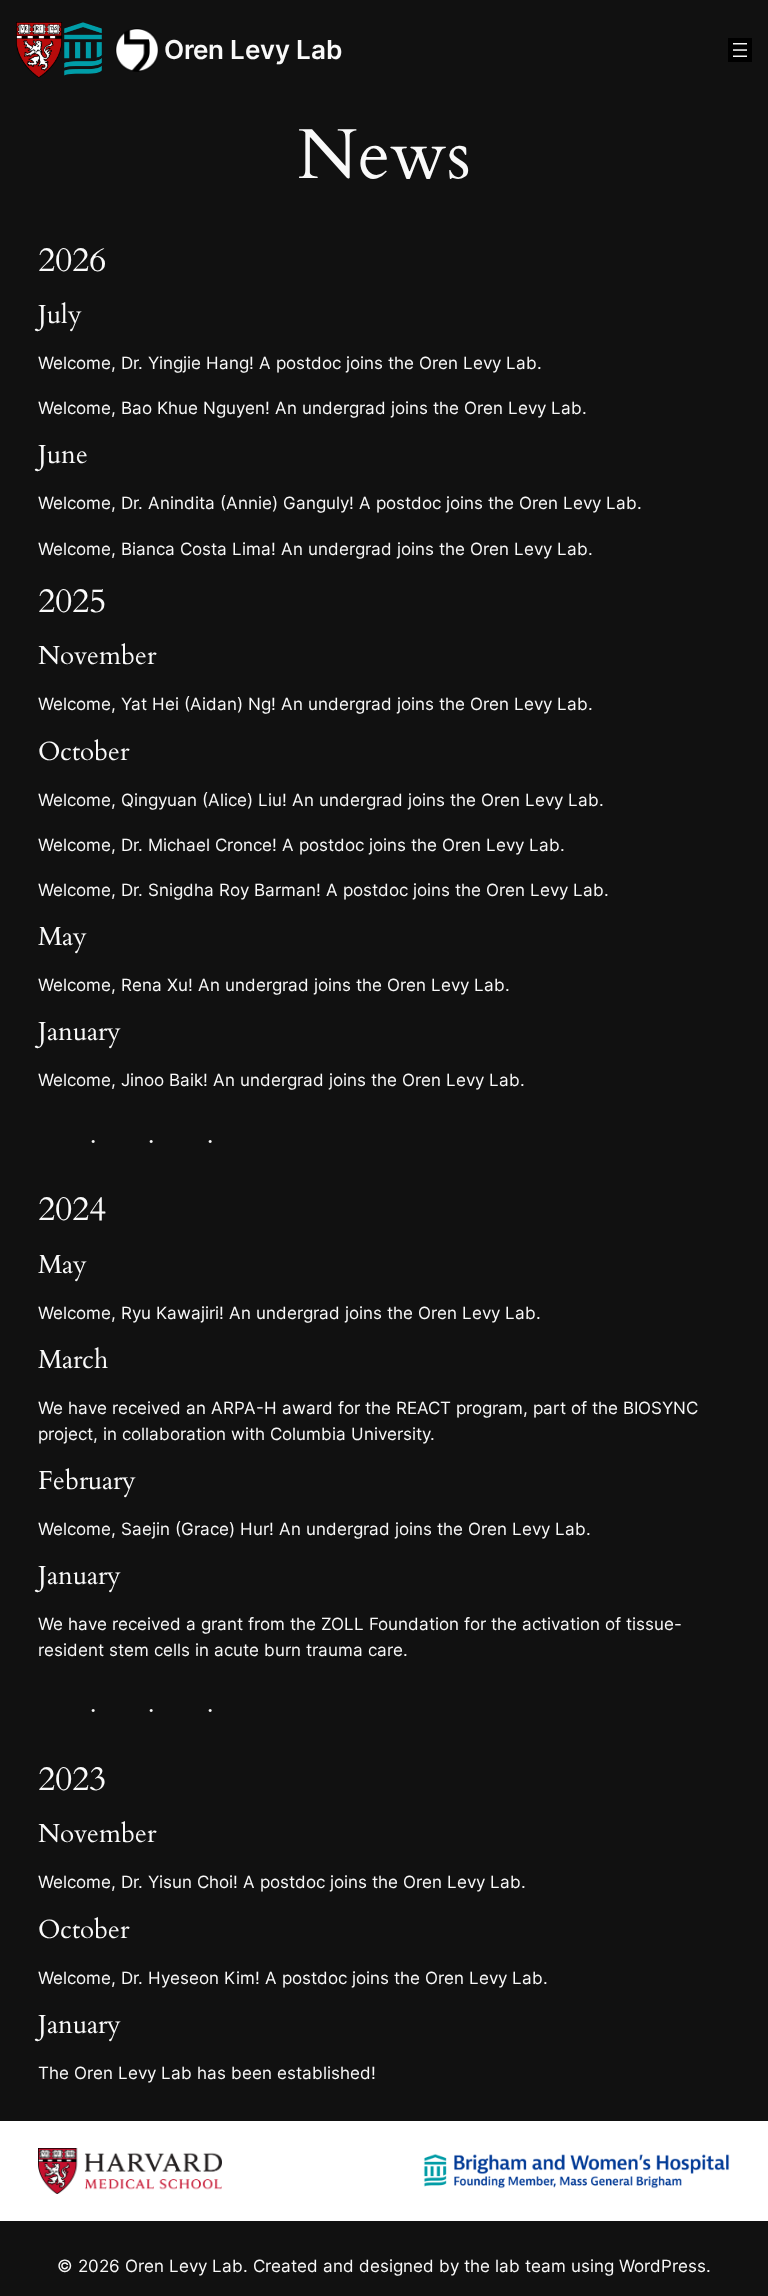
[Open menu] (740, 50)
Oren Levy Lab (253, 49)
